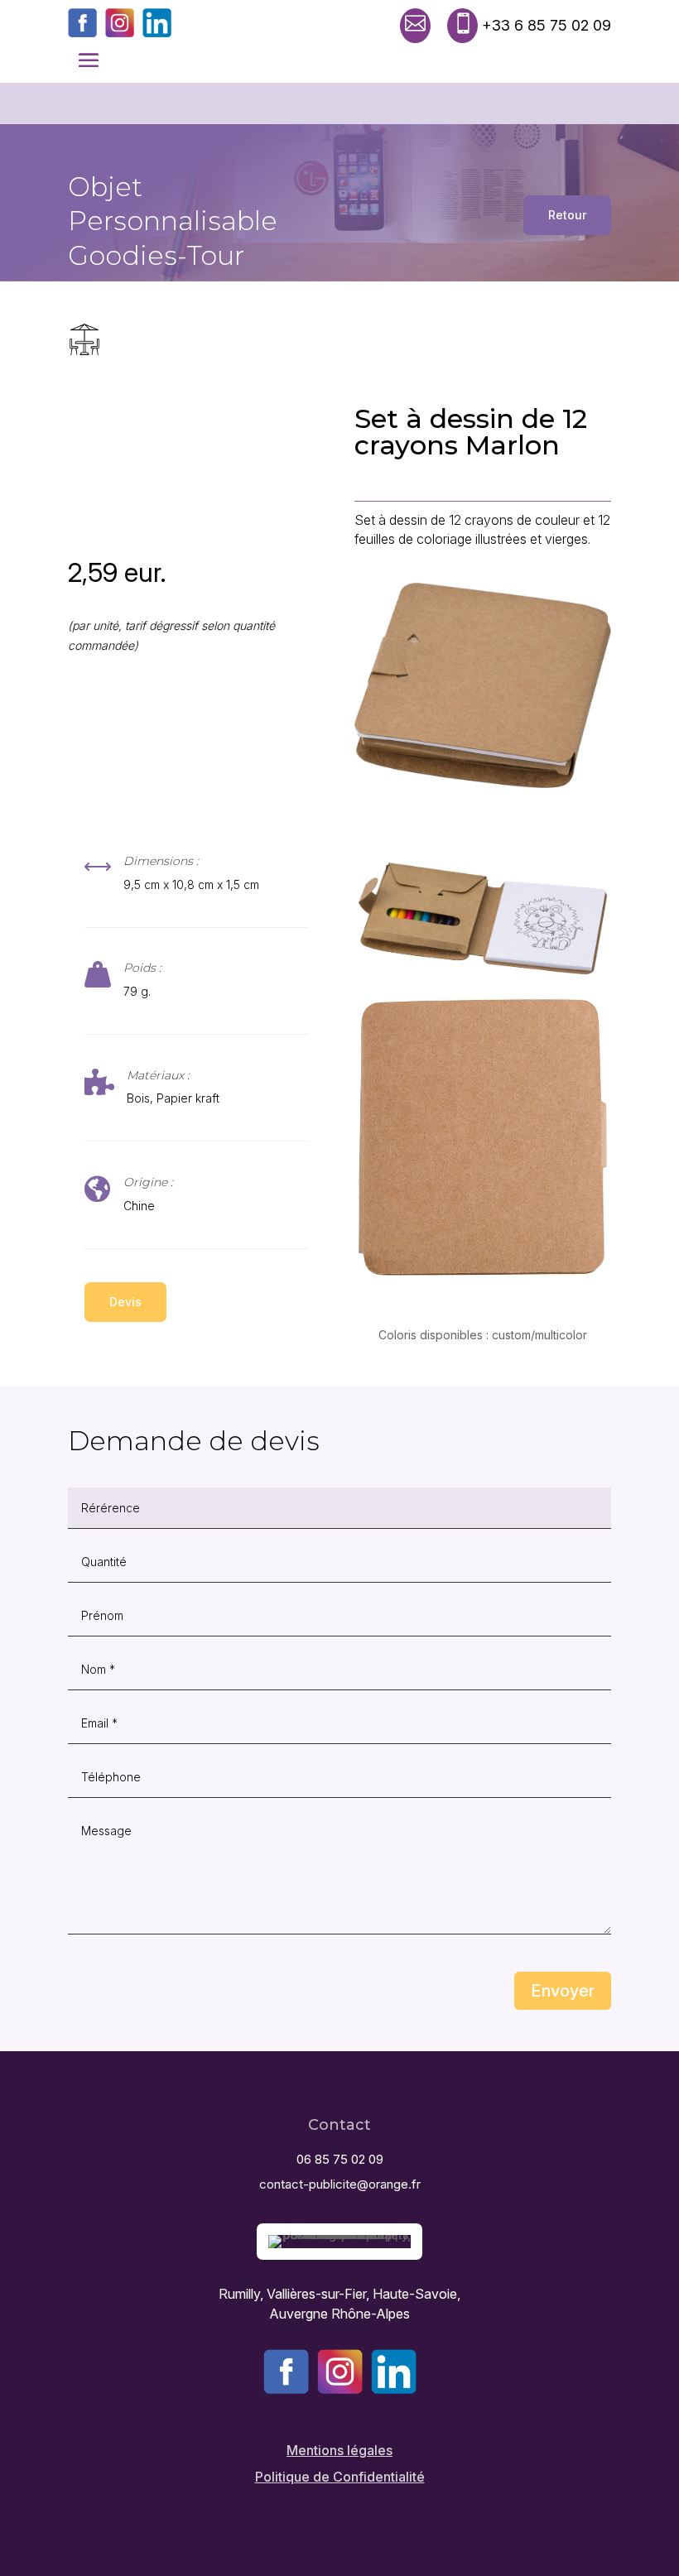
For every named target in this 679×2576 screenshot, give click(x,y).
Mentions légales (339, 2450)
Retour (567, 215)
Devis (125, 1302)
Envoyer (563, 1991)
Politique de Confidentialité (340, 2477)
